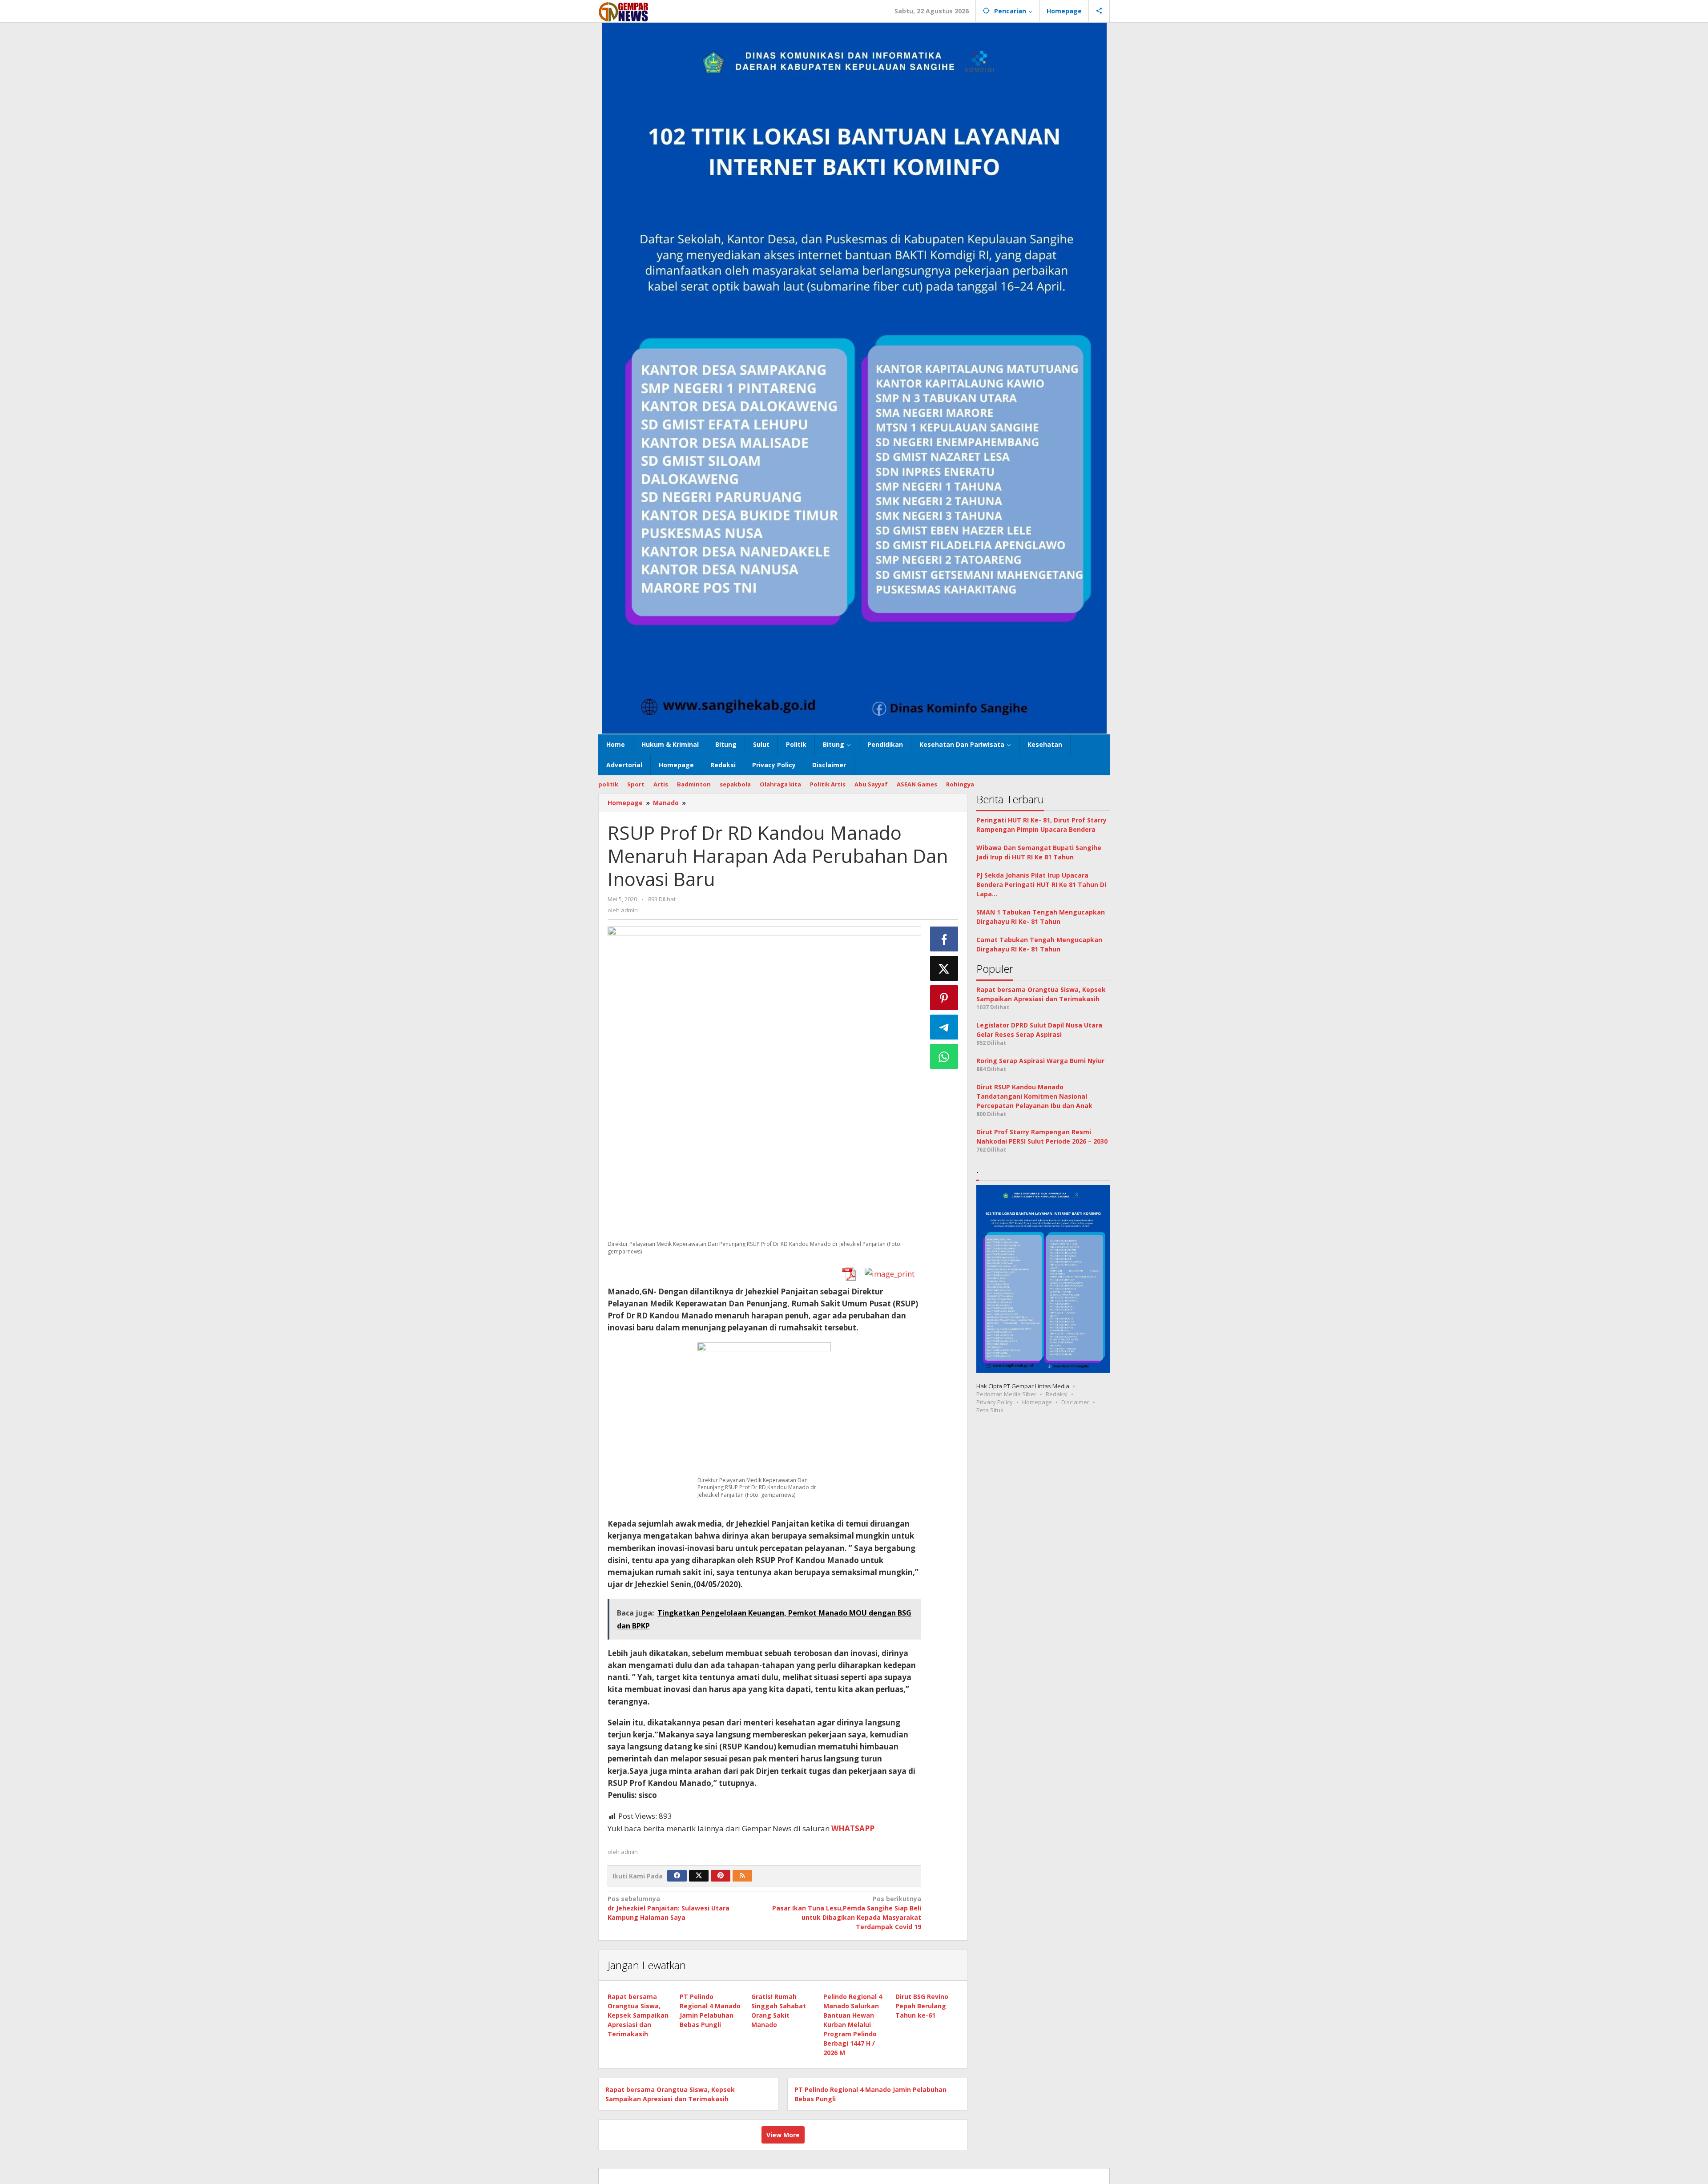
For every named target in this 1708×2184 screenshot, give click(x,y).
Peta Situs (990, 1410)
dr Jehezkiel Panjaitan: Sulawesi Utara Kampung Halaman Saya (669, 1908)
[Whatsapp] (944, 1056)
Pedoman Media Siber (1006, 1394)
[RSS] (742, 1876)
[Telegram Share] (944, 1027)
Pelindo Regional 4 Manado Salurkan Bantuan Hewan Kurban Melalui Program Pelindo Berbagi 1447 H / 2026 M (853, 2025)
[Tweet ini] (944, 968)
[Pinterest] (721, 1876)
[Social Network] (1099, 11)
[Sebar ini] (944, 939)
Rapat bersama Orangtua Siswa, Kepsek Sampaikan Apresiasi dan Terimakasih (638, 2015)
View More (783, 2135)
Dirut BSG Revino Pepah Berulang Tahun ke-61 (922, 2006)
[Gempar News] (624, 11)
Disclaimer (1075, 1402)
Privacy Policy (995, 1402)
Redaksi (1057, 1394)
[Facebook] (677, 1876)
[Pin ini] (944, 998)
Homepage (1037, 1402)
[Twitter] (699, 1876)
